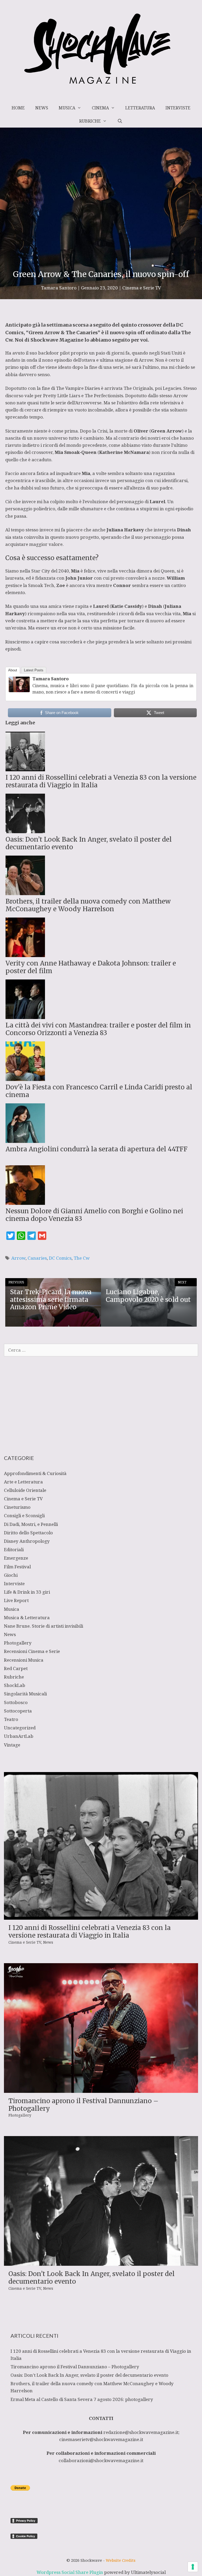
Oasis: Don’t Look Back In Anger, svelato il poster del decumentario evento (92, 2278)
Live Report (16, 1600)
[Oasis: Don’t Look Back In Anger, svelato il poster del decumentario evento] (101, 2262)
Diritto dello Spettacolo (28, 1533)
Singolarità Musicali (25, 1694)
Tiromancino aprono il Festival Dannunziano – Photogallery (83, 2105)
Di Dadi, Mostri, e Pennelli (31, 1524)
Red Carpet (16, 1668)
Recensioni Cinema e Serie (32, 1651)
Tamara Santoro (50, 679)
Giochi (11, 1575)
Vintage (12, 1745)
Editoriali (14, 1549)
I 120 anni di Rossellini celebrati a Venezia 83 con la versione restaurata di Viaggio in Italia (90, 1932)
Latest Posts (34, 670)
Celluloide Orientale (25, 1490)
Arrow (146, 360)
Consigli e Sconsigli (24, 1515)
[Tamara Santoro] (19, 690)
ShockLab (15, 1685)
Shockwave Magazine (57, 340)
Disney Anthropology (27, 1541)
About (13, 670)
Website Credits (121, 2560)
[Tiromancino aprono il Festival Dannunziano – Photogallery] (101, 2089)
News (42, 108)
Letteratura (140, 108)
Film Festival (17, 1567)
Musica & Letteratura (27, 1617)
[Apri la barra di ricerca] (120, 121)
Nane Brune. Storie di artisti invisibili (44, 1626)
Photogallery (18, 1643)
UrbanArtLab (19, 1736)
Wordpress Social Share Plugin (70, 2572)
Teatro (11, 1719)
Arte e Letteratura (23, 1482)
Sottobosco (16, 1702)
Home (18, 108)
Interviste (178, 108)
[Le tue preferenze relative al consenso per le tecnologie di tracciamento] (193, 2567)
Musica (67, 108)
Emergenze (16, 1558)
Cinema (100, 108)
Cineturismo (17, 1507)
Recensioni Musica (24, 1660)
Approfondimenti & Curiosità (35, 1473)
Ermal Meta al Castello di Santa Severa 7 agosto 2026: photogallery (82, 2399)
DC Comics (60, 1258)
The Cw (82, 1258)
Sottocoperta (18, 1711)
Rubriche (90, 121)
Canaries (37, 1258)
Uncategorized (20, 1728)
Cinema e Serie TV (142, 288)
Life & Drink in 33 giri (27, 1592)
